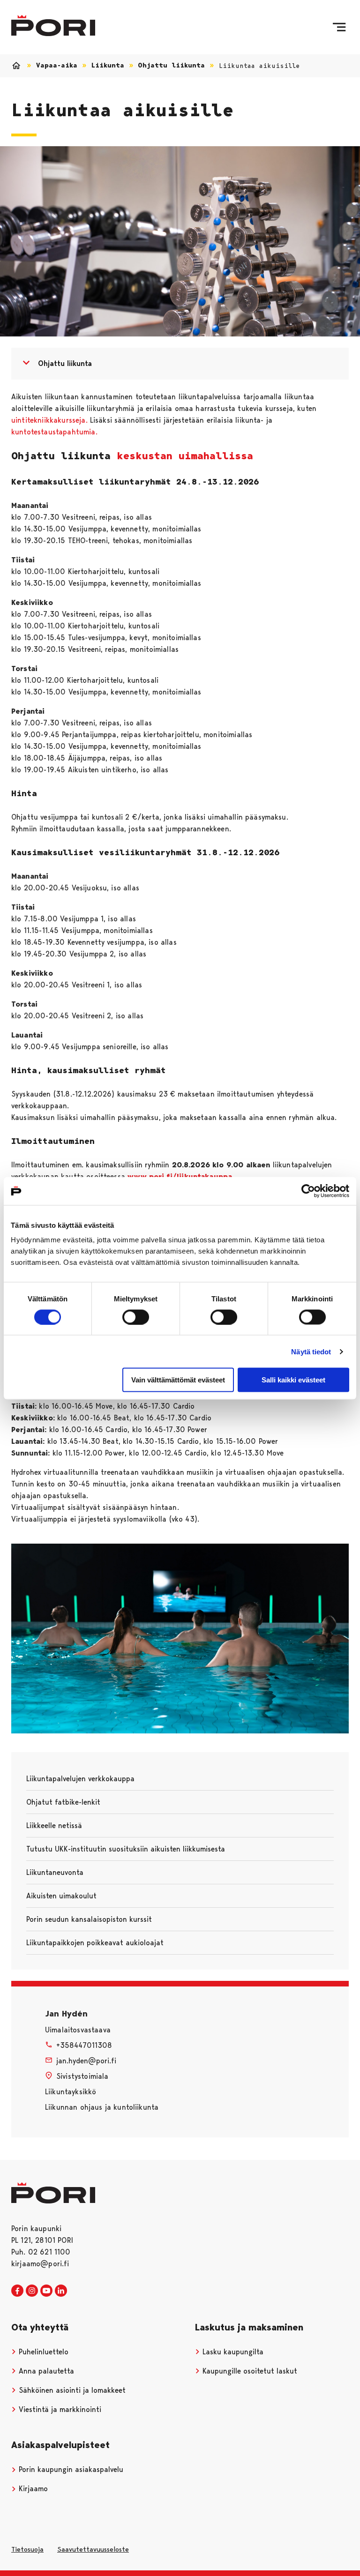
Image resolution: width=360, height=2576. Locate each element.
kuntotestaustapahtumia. (54, 432)
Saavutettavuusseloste (93, 2549)
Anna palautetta (45, 2371)
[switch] (136, 1317)
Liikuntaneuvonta (55, 1872)
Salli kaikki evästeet (293, 1380)
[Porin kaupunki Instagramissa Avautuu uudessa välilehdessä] (32, 2291)
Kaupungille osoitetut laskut (249, 2371)
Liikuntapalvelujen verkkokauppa (80, 1779)
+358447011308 (84, 2045)
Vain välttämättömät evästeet (178, 1380)
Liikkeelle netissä (54, 1826)
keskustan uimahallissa (185, 456)
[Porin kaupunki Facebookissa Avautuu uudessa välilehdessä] (17, 2291)
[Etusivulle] (53, 26)
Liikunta (108, 65)
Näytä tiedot (311, 1351)
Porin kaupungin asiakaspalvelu (70, 2469)
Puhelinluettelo (42, 2352)
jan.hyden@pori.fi (86, 2061)
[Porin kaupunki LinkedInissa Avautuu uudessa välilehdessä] (61, 2291)
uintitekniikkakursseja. (49, 420)
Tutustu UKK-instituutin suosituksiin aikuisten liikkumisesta (126, 1849)
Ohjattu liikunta (171, 65)
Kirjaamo (32, 2489)
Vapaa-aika (57, 65)
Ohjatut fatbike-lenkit (63, 1802)
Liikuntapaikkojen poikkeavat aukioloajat (95, 1943)
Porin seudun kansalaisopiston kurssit (89, 1919)
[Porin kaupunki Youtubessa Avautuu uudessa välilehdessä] (46, 2291)
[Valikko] (339, 27)
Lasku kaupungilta (232, 2352)
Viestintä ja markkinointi (59, 2409)
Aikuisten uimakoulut (61, 1896)
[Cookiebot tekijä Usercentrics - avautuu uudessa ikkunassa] (308, 1191)
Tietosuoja (27, 2549)
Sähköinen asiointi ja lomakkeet (71, 2390)
